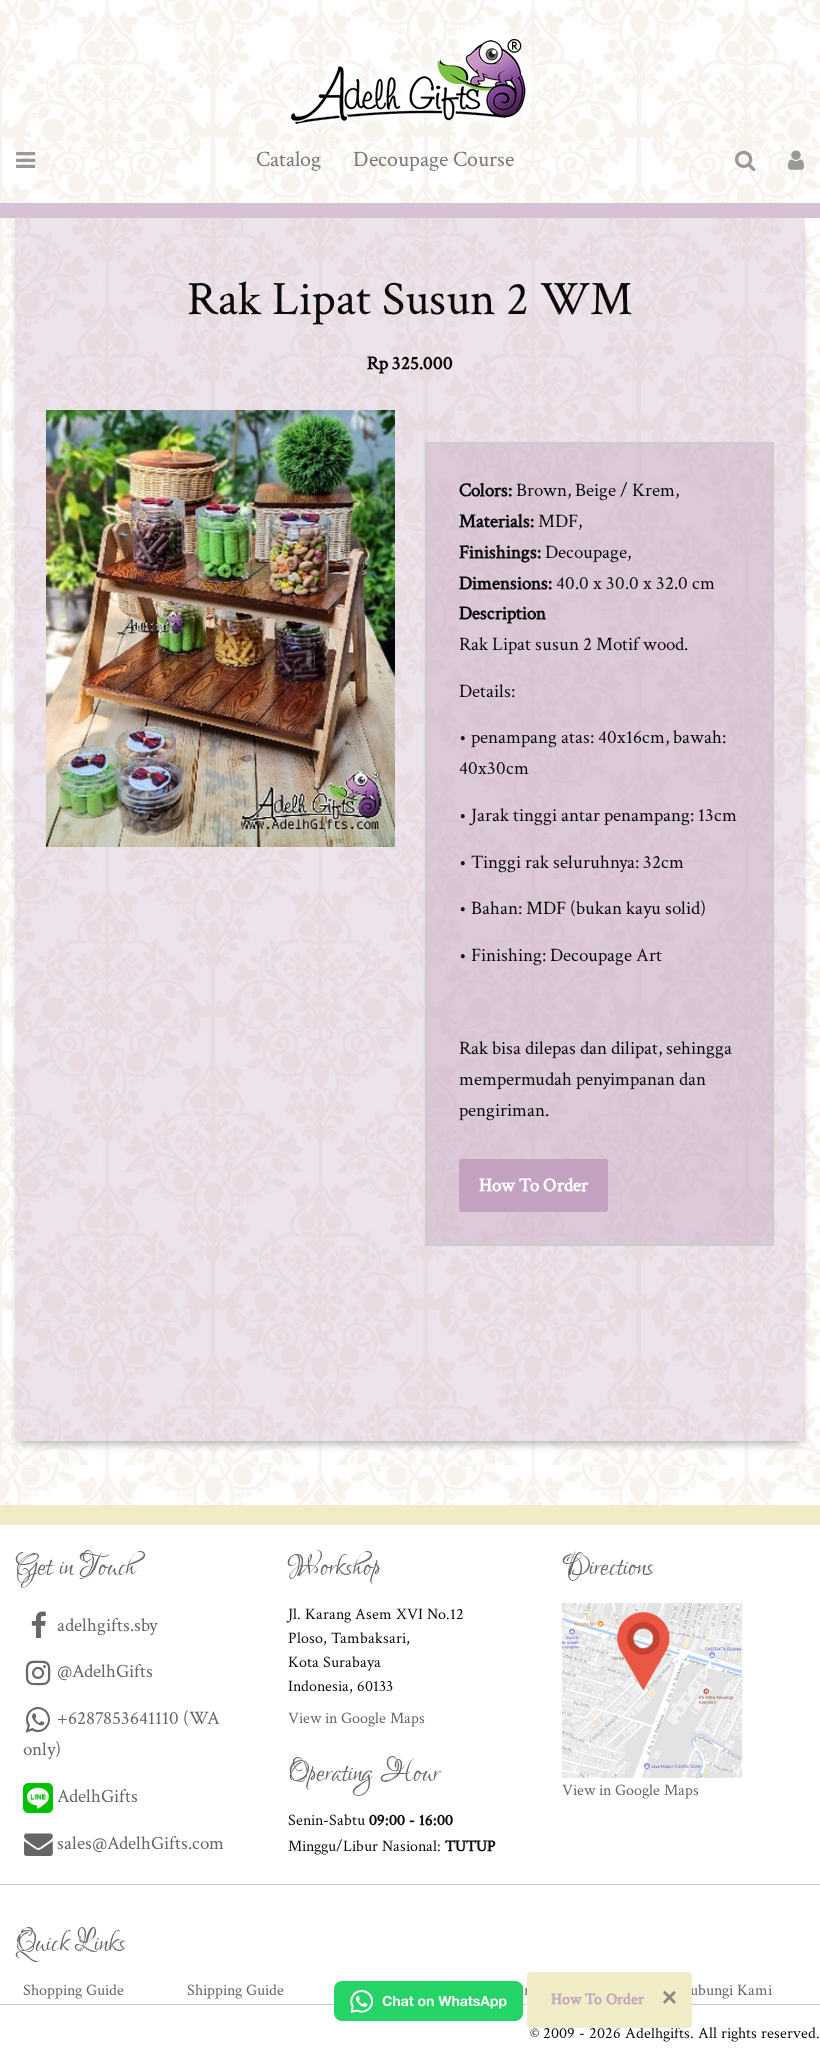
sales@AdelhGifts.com (140, 1843)
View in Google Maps (356, 1718)
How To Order (533, 1185)
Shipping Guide (235, 1990)
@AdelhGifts (103, 1671)
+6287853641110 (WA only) (121, 1734)
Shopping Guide (73, 1990)
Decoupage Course (433, 159)
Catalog (288, 159)
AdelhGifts (95, 1796)
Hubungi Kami (725, 1990)
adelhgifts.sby (105, 1625)
